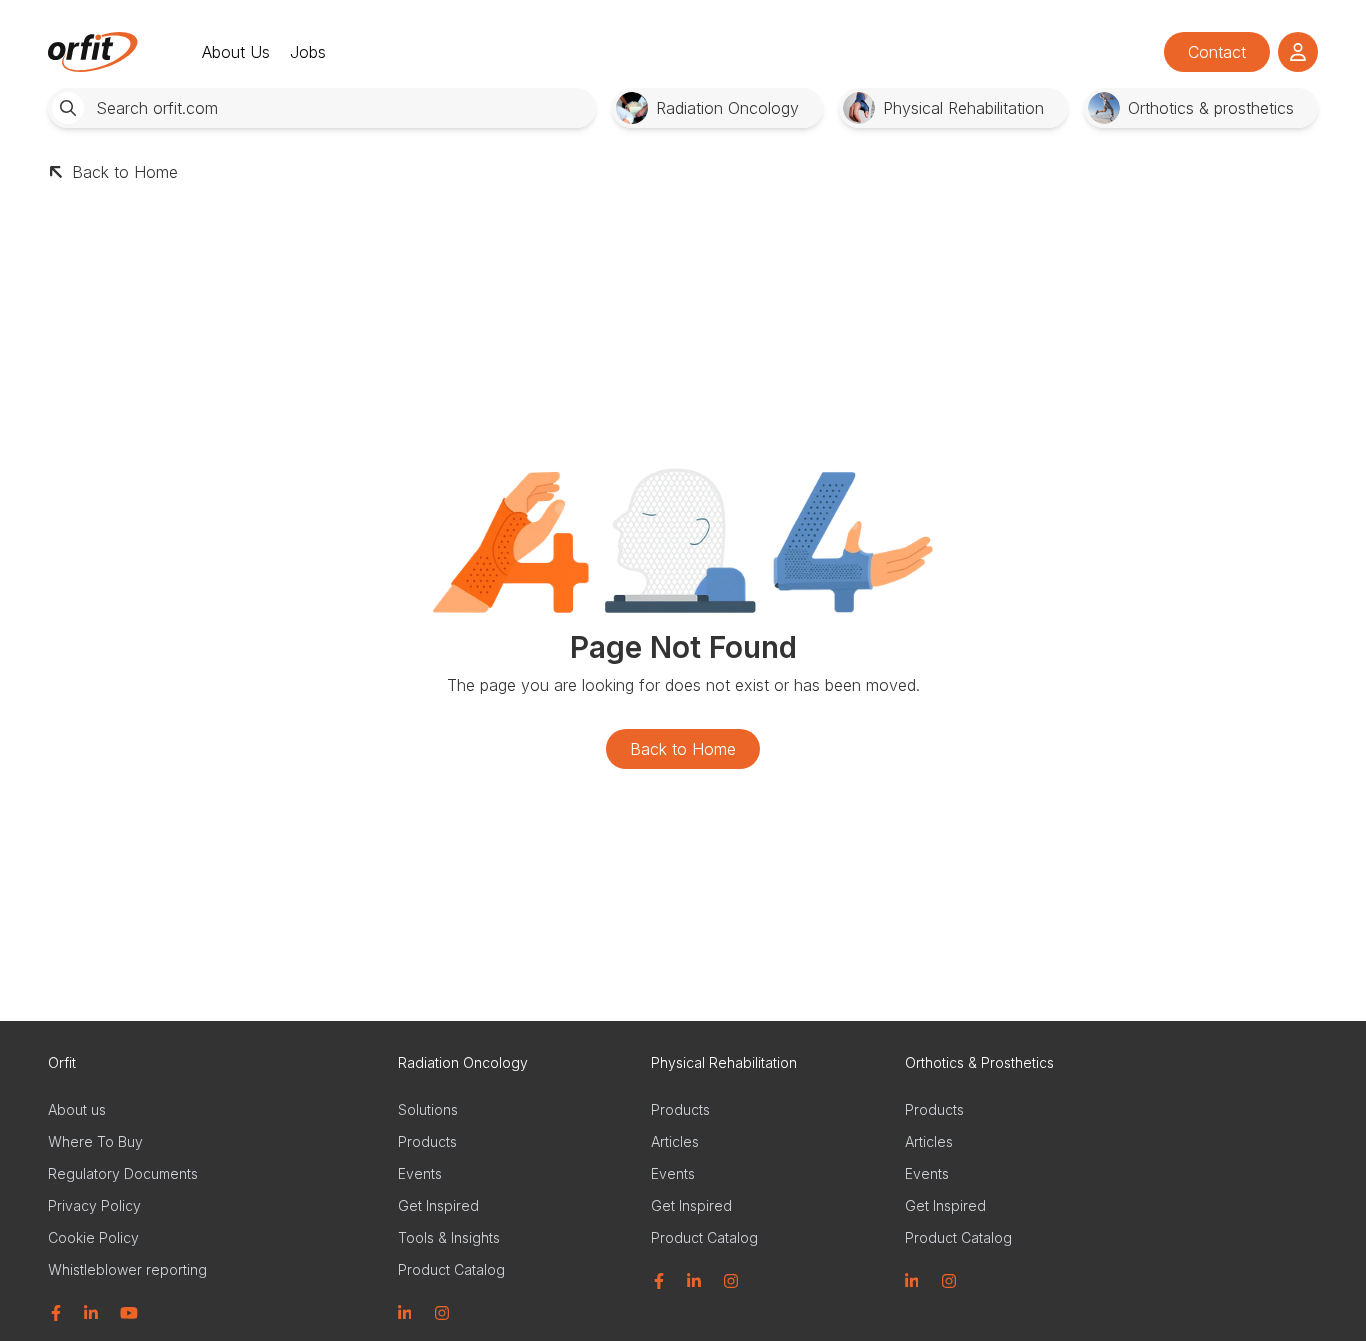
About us (77, 1109)
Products (427, 1141)
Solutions (428, 1109)
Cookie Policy (93, 1237)
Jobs (308, 52)
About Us (236, 52)
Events (420, 1173)
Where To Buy (95, 1141)
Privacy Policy (94, 1205)
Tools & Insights (449, 1237)
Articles (675, 1141)
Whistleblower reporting (127, 1269)
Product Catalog (451, 1269)
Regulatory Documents (123, 1173)
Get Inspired (438, 1205)
